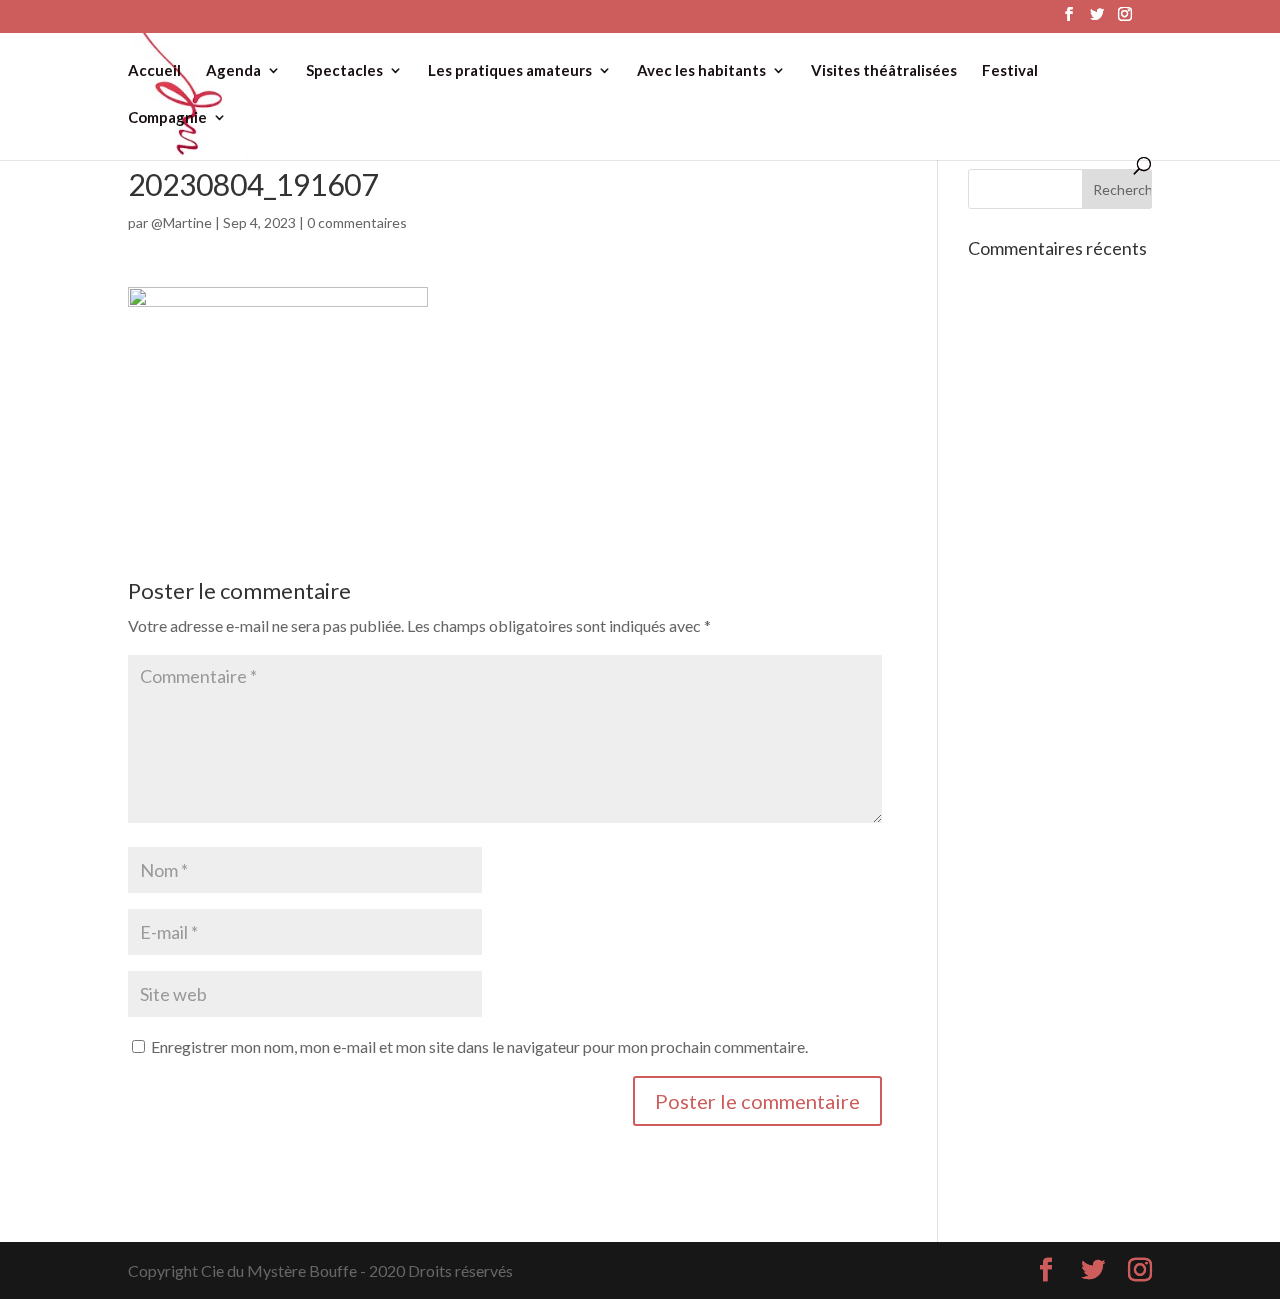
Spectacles (344, 71)
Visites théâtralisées (884, 71)
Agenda (233, 71)
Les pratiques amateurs (510, 71)
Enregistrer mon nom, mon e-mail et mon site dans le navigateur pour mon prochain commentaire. (479, 1046)
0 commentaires (357, 222)
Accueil (154, 71)
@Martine (181, 222)
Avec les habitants (701, 71)
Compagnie (167, 118)
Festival (1010, 71)
